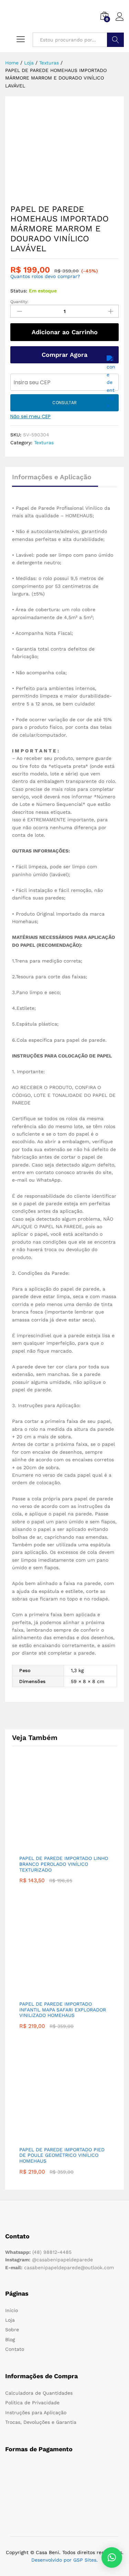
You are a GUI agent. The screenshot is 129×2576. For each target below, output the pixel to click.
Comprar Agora (64, 355)
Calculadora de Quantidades (39, 2393)
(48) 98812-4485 (38, 2252)
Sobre (12, 2330)
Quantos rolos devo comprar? (45, 276)
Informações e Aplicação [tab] (52, 477)
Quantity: (19, 302)
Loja (10, 2320)
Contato (15, 2349)
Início (12, 2310)
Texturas (44, 443)
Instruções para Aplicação (36, 2412)
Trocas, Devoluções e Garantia (41, 2422)
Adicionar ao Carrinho (65, 332)
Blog (10, 2339)
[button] (112, 2557)
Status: (19, 291)
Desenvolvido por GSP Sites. (64, 2560)
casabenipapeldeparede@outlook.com (60, 2267)
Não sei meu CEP (30, 416)
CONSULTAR (64, 403)
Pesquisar (115, 40)
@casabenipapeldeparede (49, 2260)
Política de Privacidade (32, 2403)
